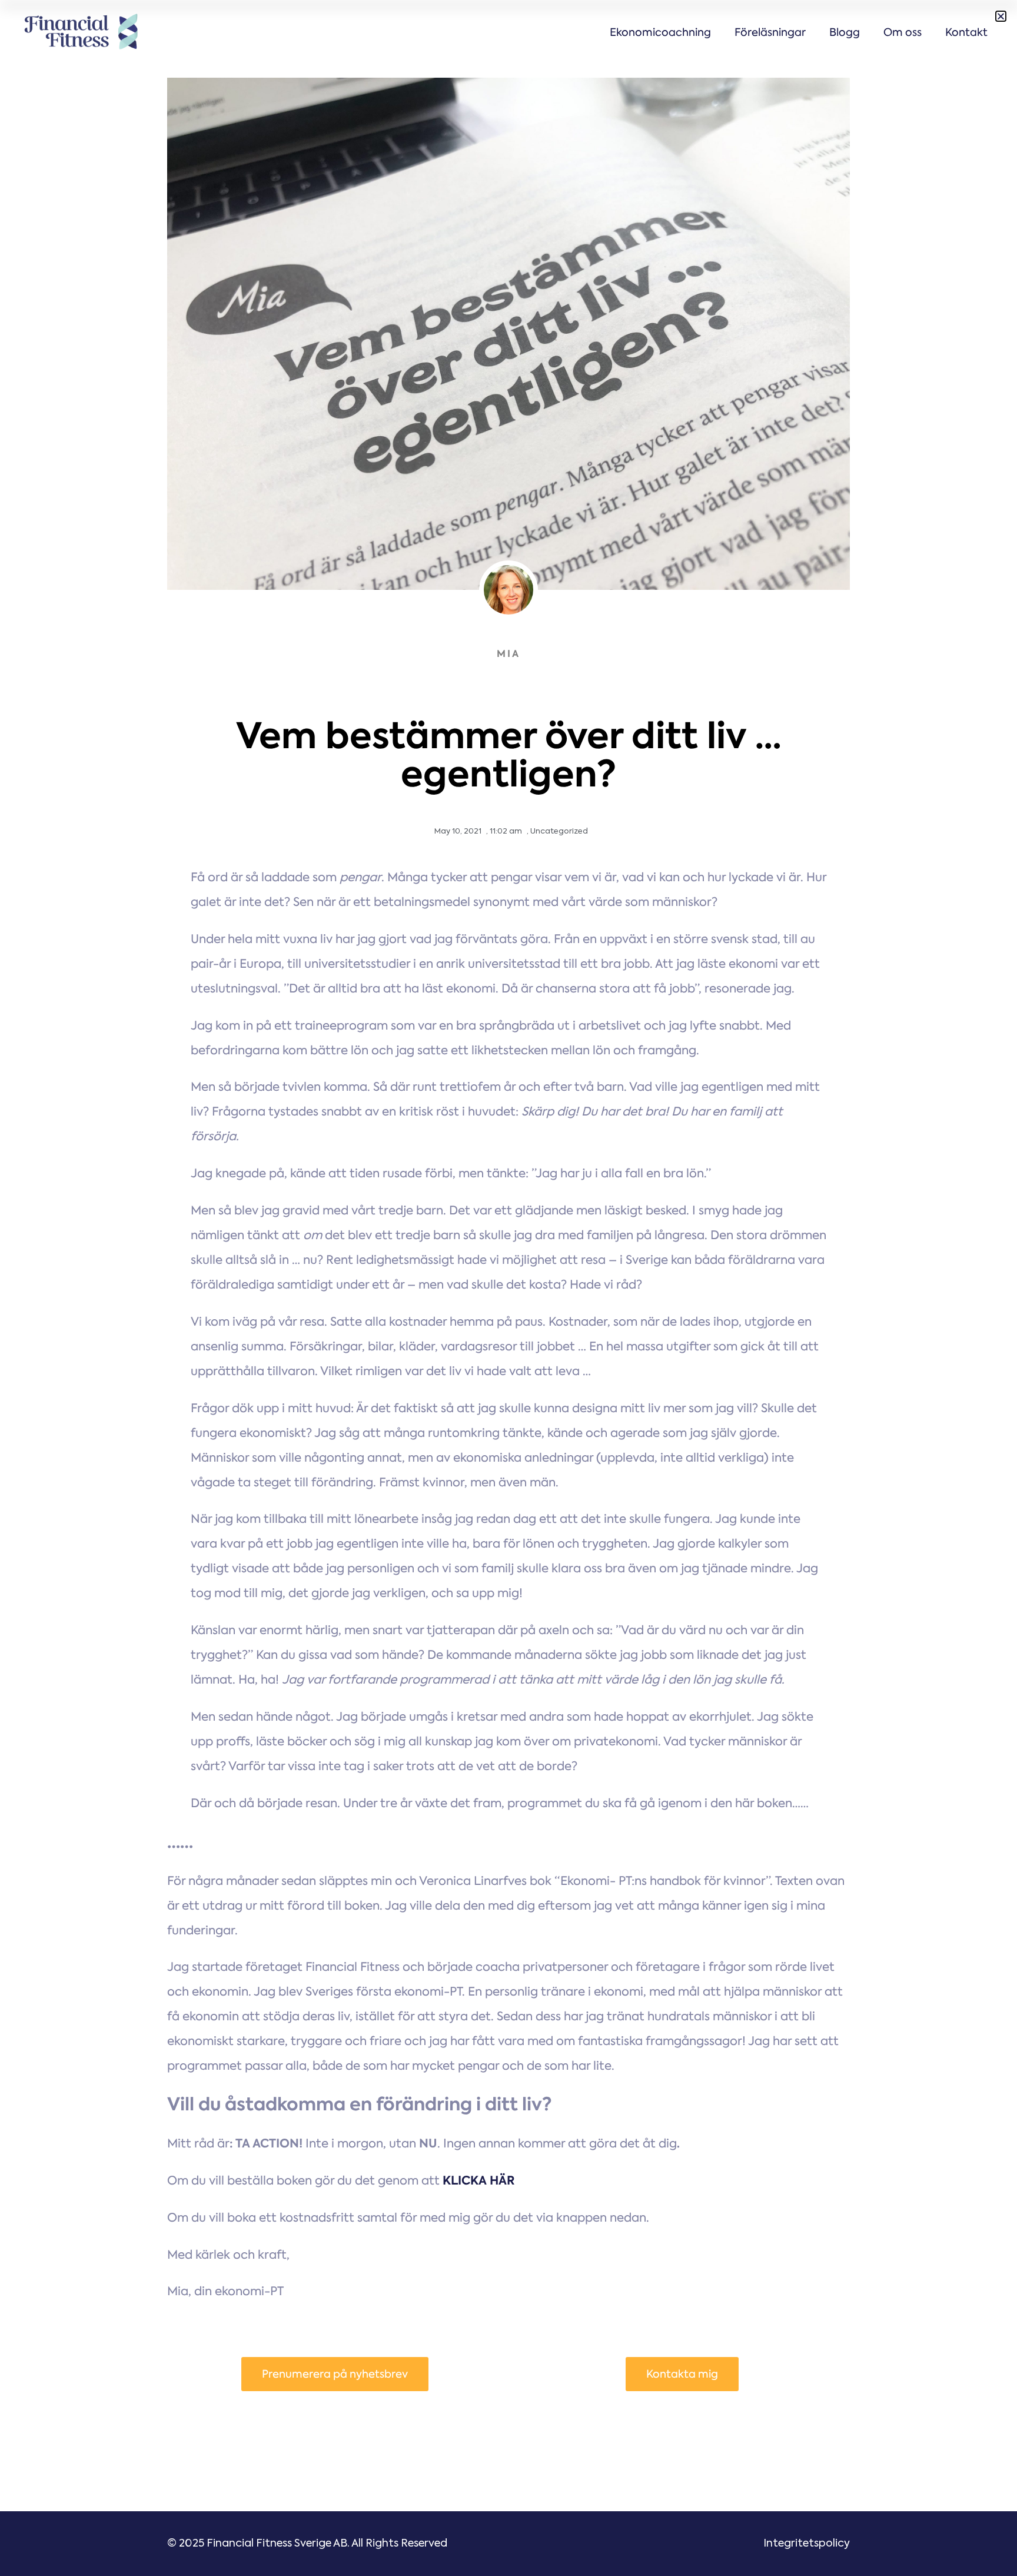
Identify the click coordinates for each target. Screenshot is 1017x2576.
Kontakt (966, 32)
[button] (1001, 16)
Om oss (903, 32)
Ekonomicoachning (660, 32)
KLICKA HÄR (479, 2180)
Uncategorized (559, 831)
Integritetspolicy (807, 2544)
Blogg (845, 32)
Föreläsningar (770, 32)
